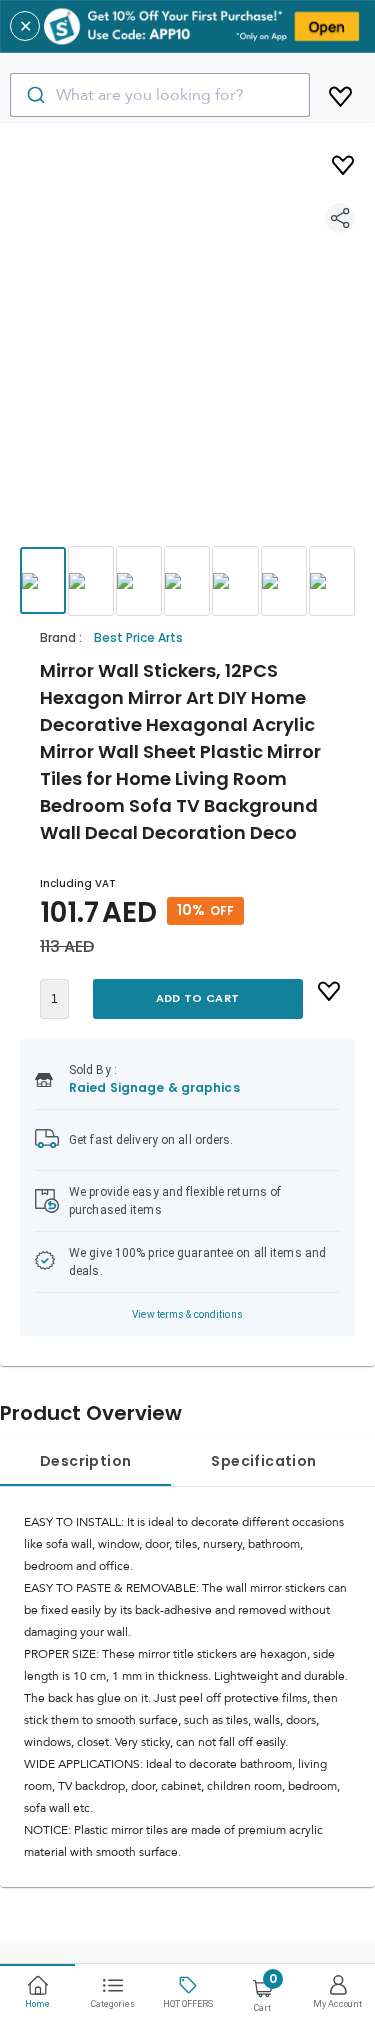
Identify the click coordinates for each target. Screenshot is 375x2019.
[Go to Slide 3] (139, 581)
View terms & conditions (187, 1314)
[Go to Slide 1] (43, 580)
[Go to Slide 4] (187, 581)
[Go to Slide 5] (235, 581)
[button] (187, 353)
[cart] (340, 93)
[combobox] (160, 95)
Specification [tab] (263, 1461)
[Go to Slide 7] (332, 581)
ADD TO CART (197, 998)
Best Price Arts (138, 637)
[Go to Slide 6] (284, 581)
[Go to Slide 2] (91, 581)
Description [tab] (85, 1461)
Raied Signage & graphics (154, 1087)
